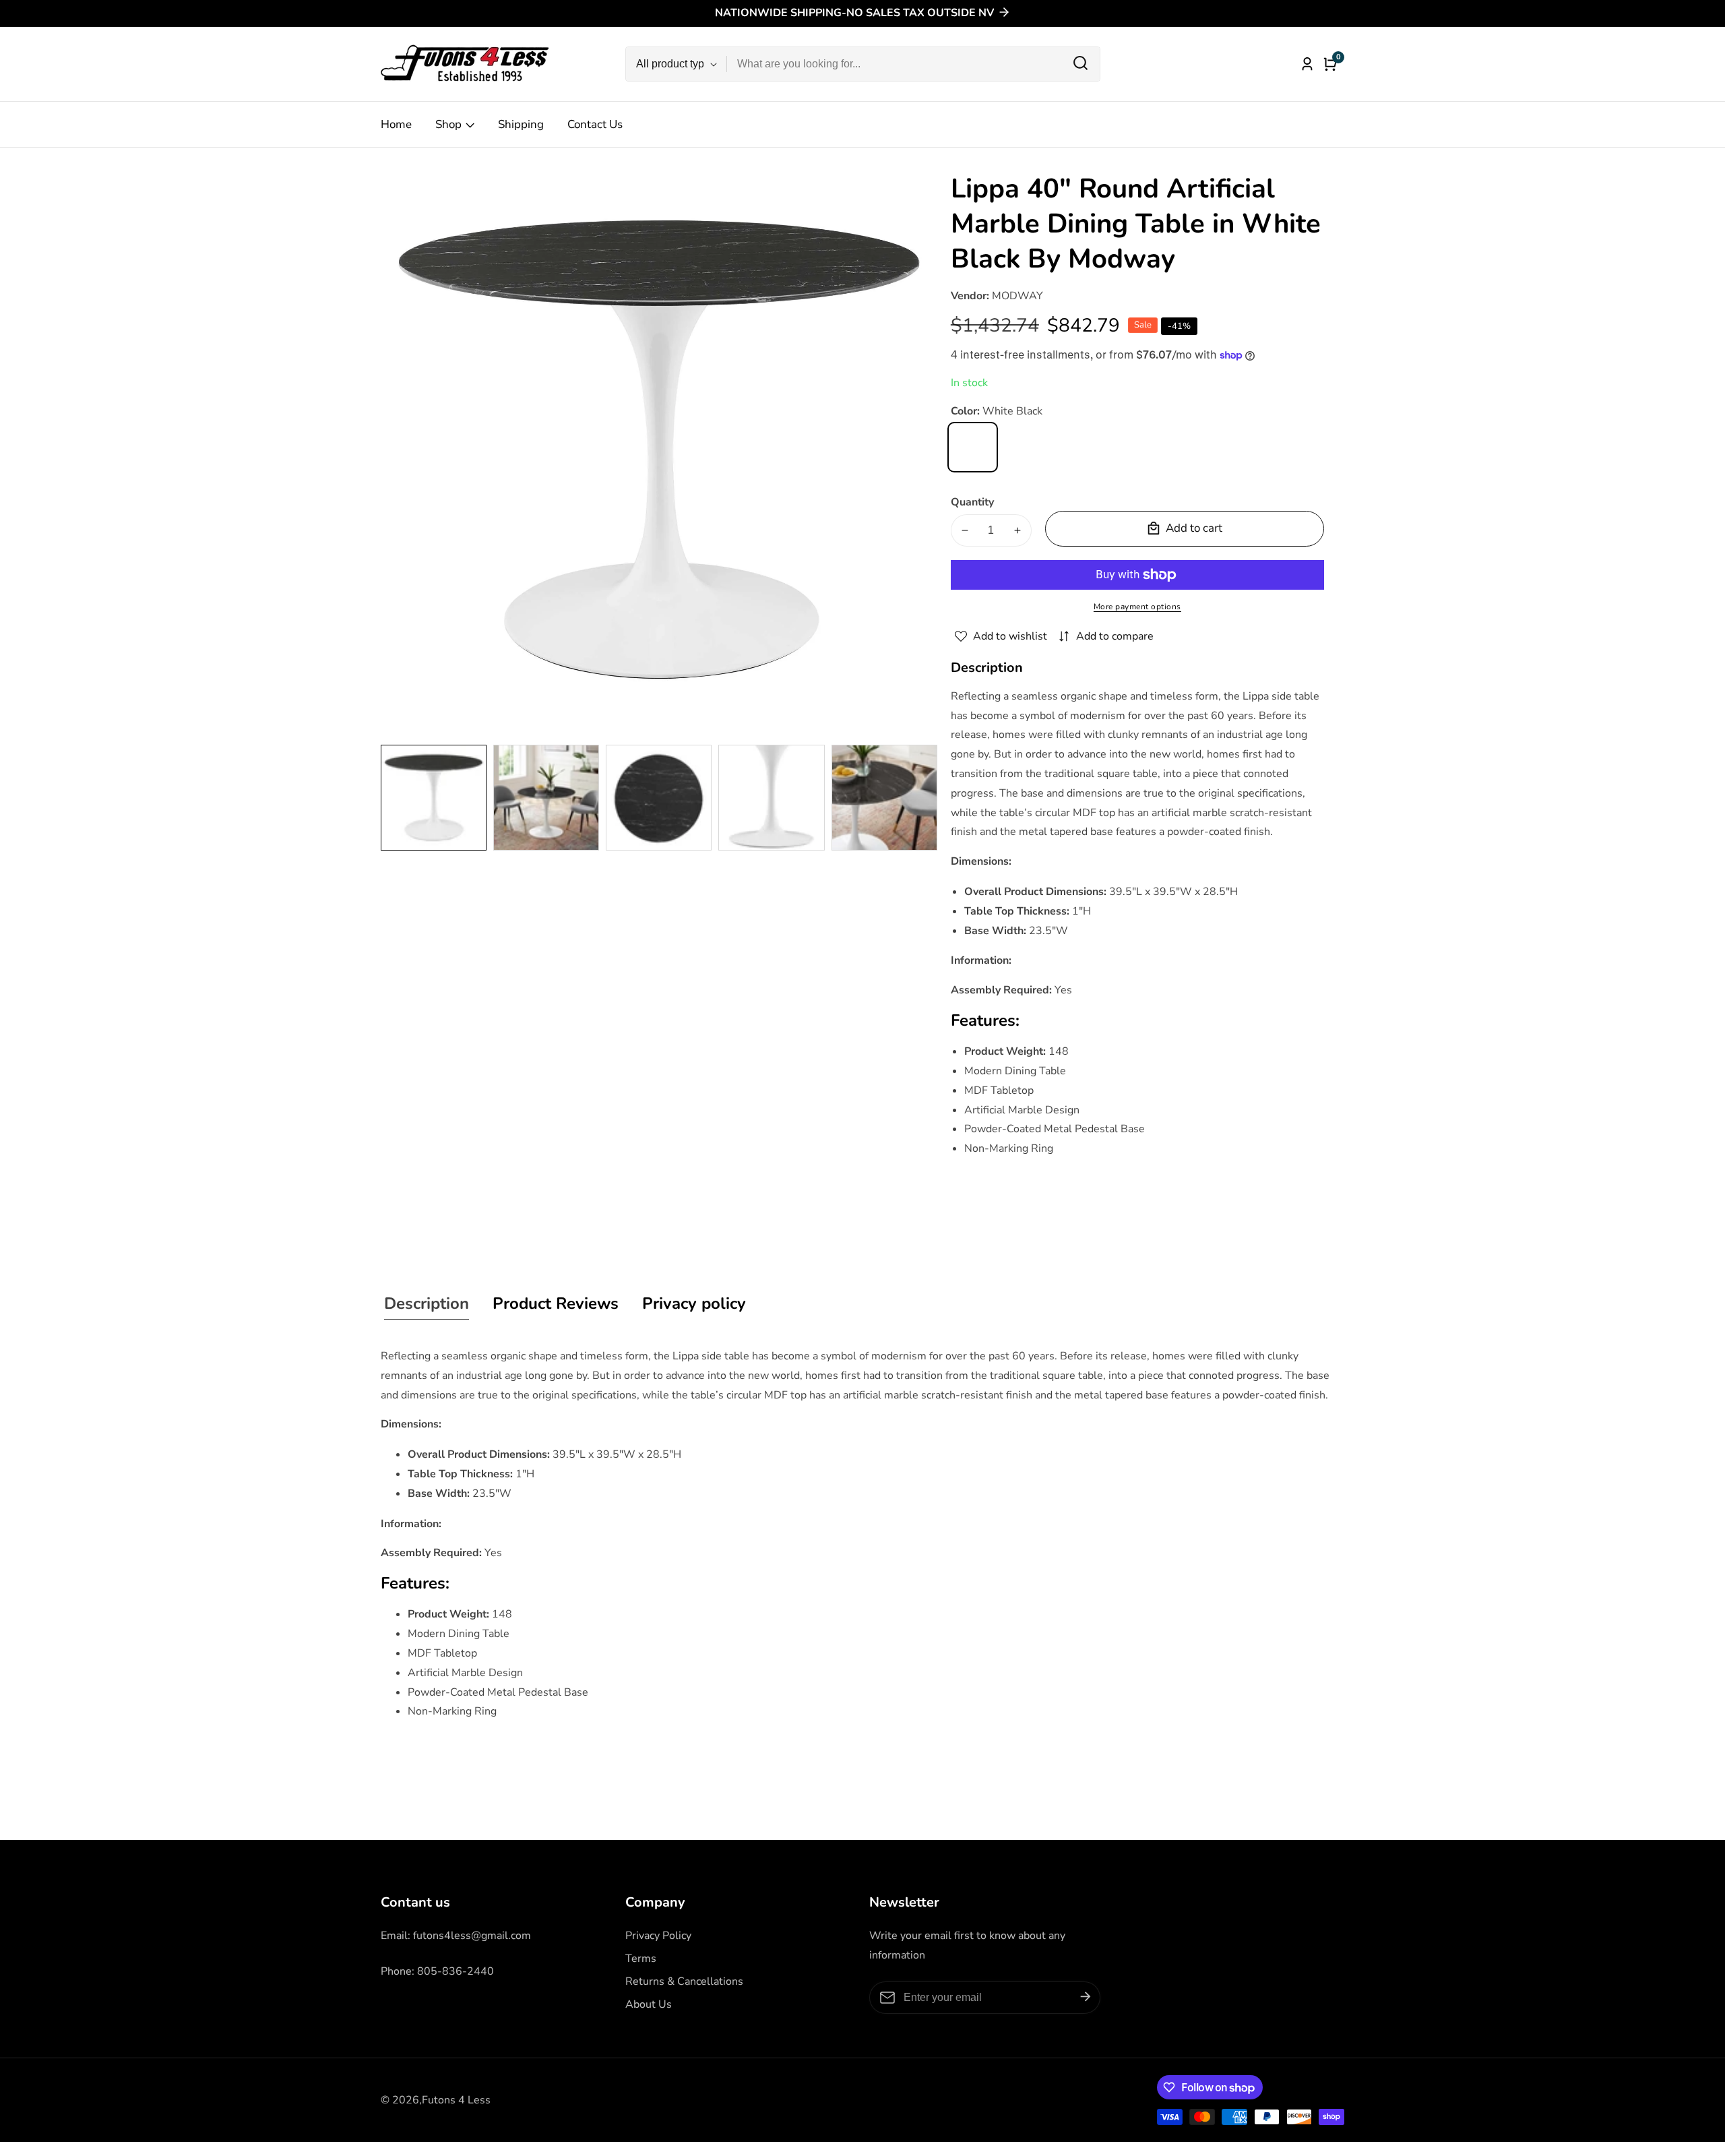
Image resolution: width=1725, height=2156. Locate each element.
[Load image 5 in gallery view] (884, 798)
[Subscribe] (1086, 1997)
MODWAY (1017, 296)
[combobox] (913, 64)
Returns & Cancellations (684, 1981)
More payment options (1137, 607)
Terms (641, 1959)
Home (396, 124)
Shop (448, 124)
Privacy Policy (658, 1936)
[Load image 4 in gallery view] (771, 798)
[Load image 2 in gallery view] (546, 798)
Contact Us (595, 124)
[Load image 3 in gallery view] (659, 798)
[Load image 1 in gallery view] (434, 798)
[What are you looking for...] (1080, 64)
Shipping (521, 124)
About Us (649, 2004)
